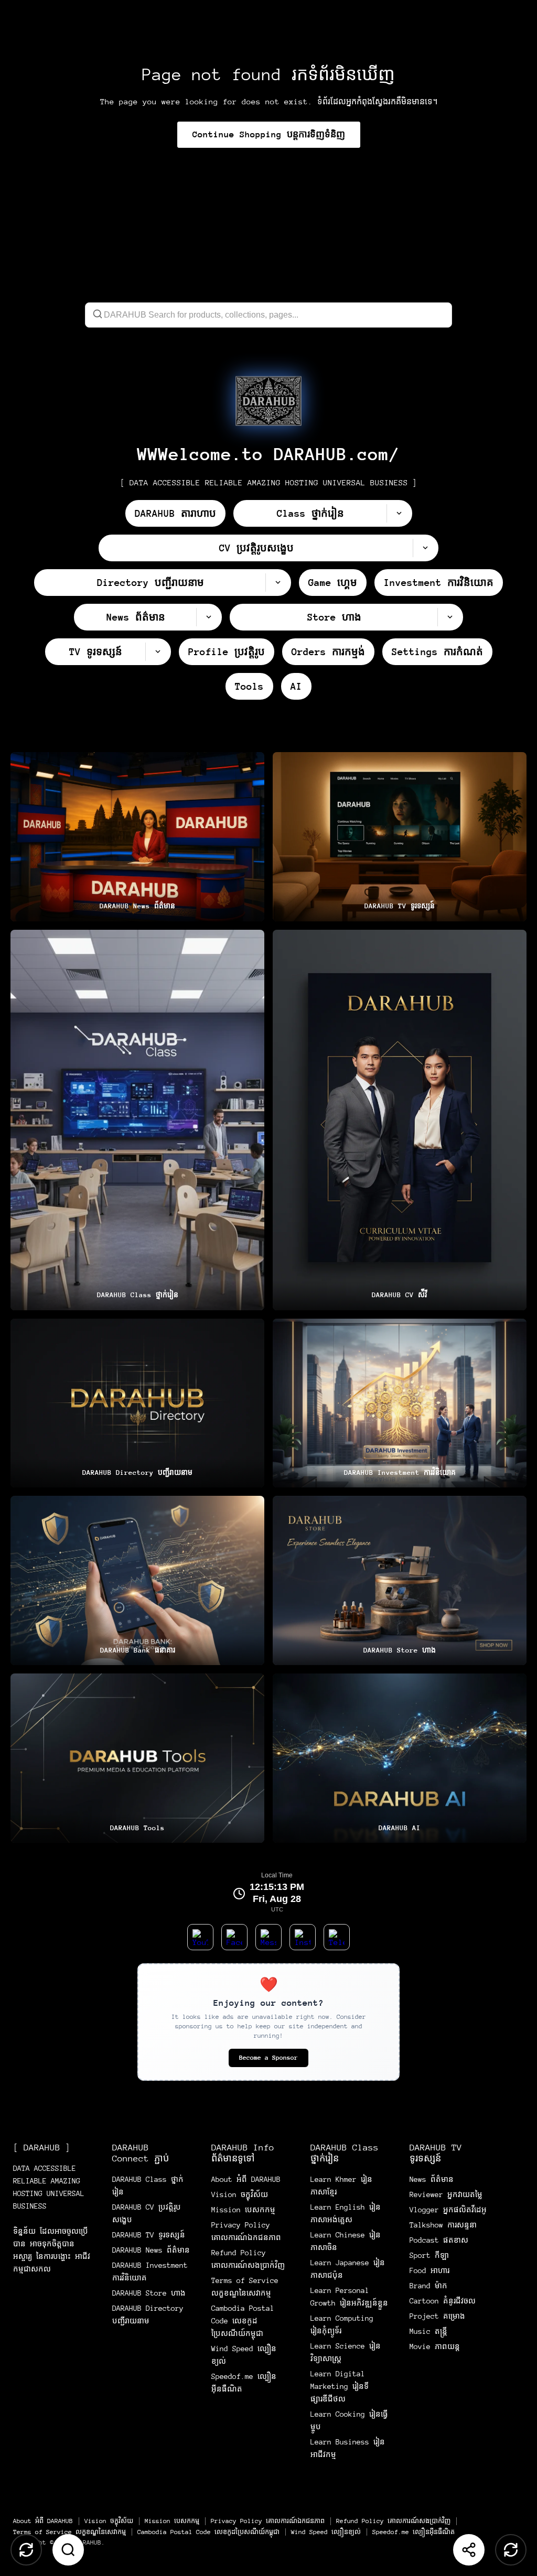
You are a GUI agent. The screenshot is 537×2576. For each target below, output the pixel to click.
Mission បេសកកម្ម (243, 2210)
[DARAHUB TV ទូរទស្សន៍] (400, 837)
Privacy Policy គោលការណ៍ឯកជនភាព (268, 2521)
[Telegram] (337, 1937)
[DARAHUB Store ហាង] (400, 1580)
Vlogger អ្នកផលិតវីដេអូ (448, 2210)
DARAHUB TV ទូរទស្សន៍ (149, 2235)
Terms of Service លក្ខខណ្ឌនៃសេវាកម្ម (69, 2532)
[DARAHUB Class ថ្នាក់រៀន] (137, 1120)
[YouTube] (200, 1937)
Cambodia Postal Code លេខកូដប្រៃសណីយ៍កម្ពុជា (243, 2321)
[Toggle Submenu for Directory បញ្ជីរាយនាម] (278, 583)
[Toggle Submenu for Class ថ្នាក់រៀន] (399, 513)
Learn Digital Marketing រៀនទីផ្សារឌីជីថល (340, 2386)
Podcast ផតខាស (439, 2240)
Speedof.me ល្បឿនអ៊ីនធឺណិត (414, 2532)
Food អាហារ (429, 2270)
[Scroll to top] (26, 2550)
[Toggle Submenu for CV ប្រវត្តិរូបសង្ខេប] (425, 548)
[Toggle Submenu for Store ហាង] (450, 617)
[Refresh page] (511, 2550)
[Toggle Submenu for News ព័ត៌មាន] (209, 617)
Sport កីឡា (429, 2255)
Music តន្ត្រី (428, 2331)
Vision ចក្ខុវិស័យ (240, 2194)
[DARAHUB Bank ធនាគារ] (137, 1580)
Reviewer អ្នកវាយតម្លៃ (446, 2194)
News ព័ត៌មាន (432, 2179)
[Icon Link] (268, 401)
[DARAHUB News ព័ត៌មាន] (137, 837)
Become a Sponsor (268, 2058)
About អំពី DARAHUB (246, 2179)
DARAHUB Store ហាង (149, 2293)
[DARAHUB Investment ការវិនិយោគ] (400, 1403)
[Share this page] (469, 2550)
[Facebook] (234, 1937)
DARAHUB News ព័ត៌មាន (151, 2250)
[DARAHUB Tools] (137, 1758)
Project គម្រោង (437, 2316)
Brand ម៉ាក (428, 2286)
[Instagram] (303, 1937)
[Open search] (68, 2550)
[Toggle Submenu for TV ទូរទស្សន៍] (158, 652)
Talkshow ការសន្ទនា (443, 2225)
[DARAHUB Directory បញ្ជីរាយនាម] (137, 1403)
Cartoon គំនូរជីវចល (443, 2301)
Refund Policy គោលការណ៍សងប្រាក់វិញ (393, 2521)
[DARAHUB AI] (400, 1758)
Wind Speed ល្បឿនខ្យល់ (326, 2532)
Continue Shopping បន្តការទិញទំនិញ (269, 134)
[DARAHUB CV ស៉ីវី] (400, 1120)
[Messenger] (268, 1937)
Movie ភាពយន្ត (435, 2346)
